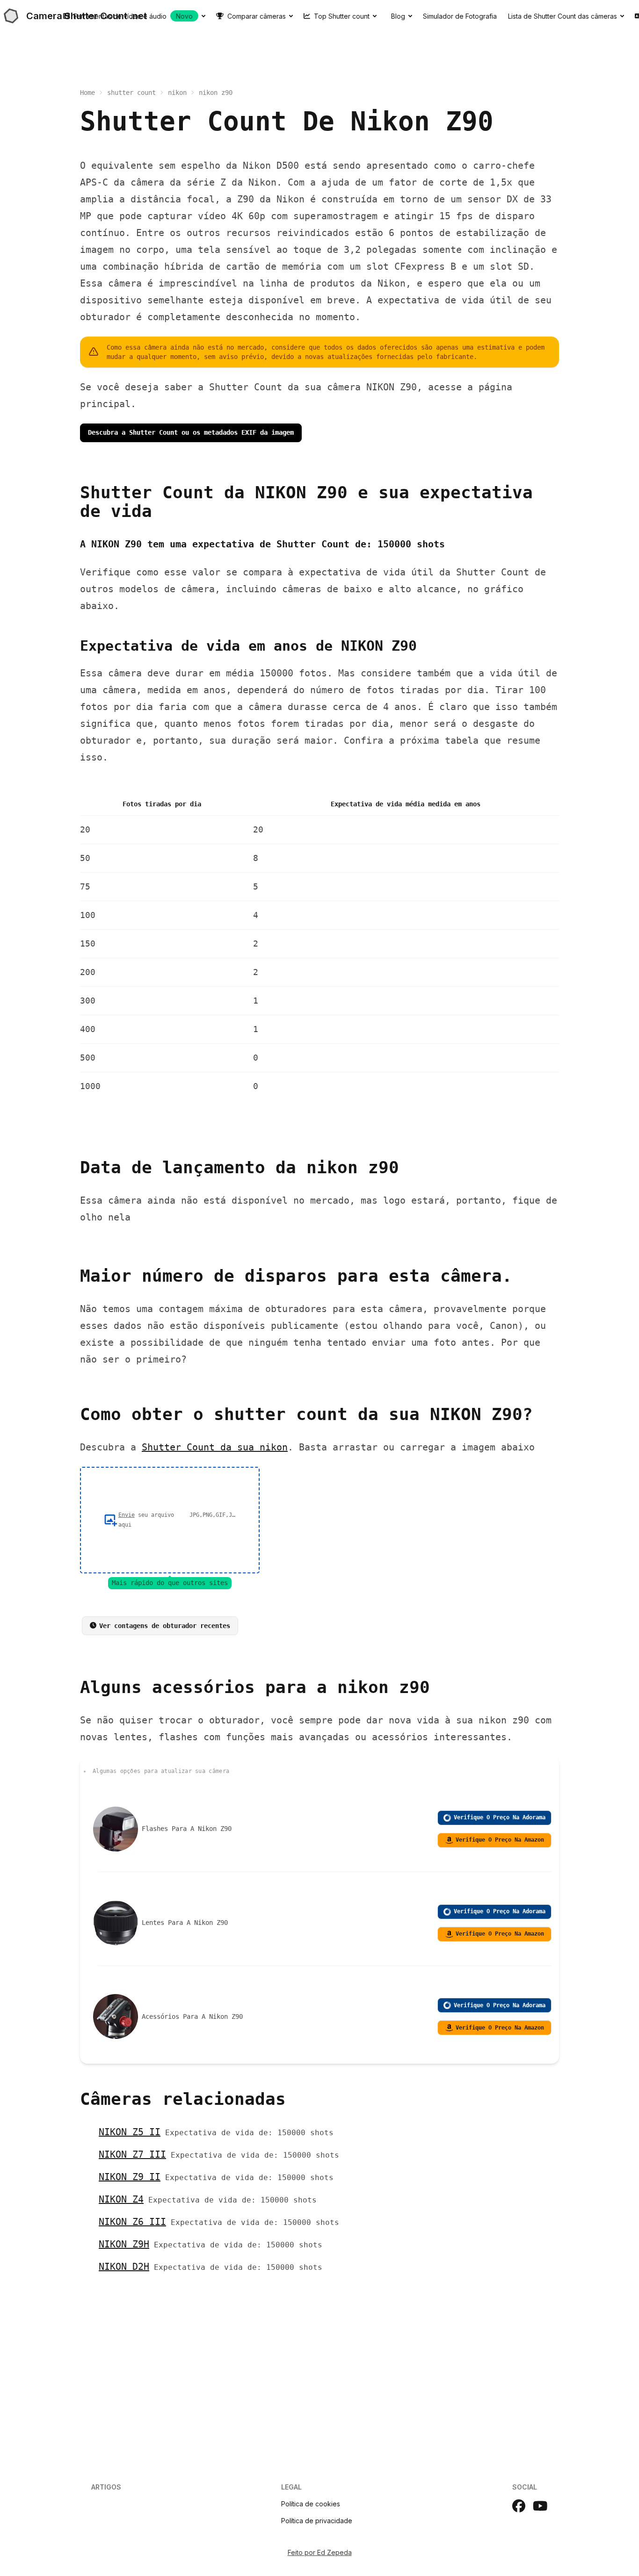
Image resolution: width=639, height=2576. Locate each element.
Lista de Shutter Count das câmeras (563, 16)
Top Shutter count (342, 16)
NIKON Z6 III (132, 2222)
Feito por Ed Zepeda (320, 2552)
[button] (170, 1520)
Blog (398, 16)
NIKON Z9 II (130, 2177)
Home (87, 93)
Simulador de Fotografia (460, 16)
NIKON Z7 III (132, 2154)
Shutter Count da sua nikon (215, 1447)
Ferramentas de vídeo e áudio (133, 16)
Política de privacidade (317, 2521)
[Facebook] (519, 2506)
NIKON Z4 (121, 2199)
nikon (177, 93)
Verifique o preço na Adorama (500, 1817)
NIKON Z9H (124, 2244)
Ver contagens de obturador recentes (165, 1626)
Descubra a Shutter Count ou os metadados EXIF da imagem (191, 432)
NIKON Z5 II (130, 2132)
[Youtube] (540, 2506)
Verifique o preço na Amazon (500, 1840)
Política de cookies (311, 2504)
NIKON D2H (124, 2267)
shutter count (131, 93)
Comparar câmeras (257, 16)
